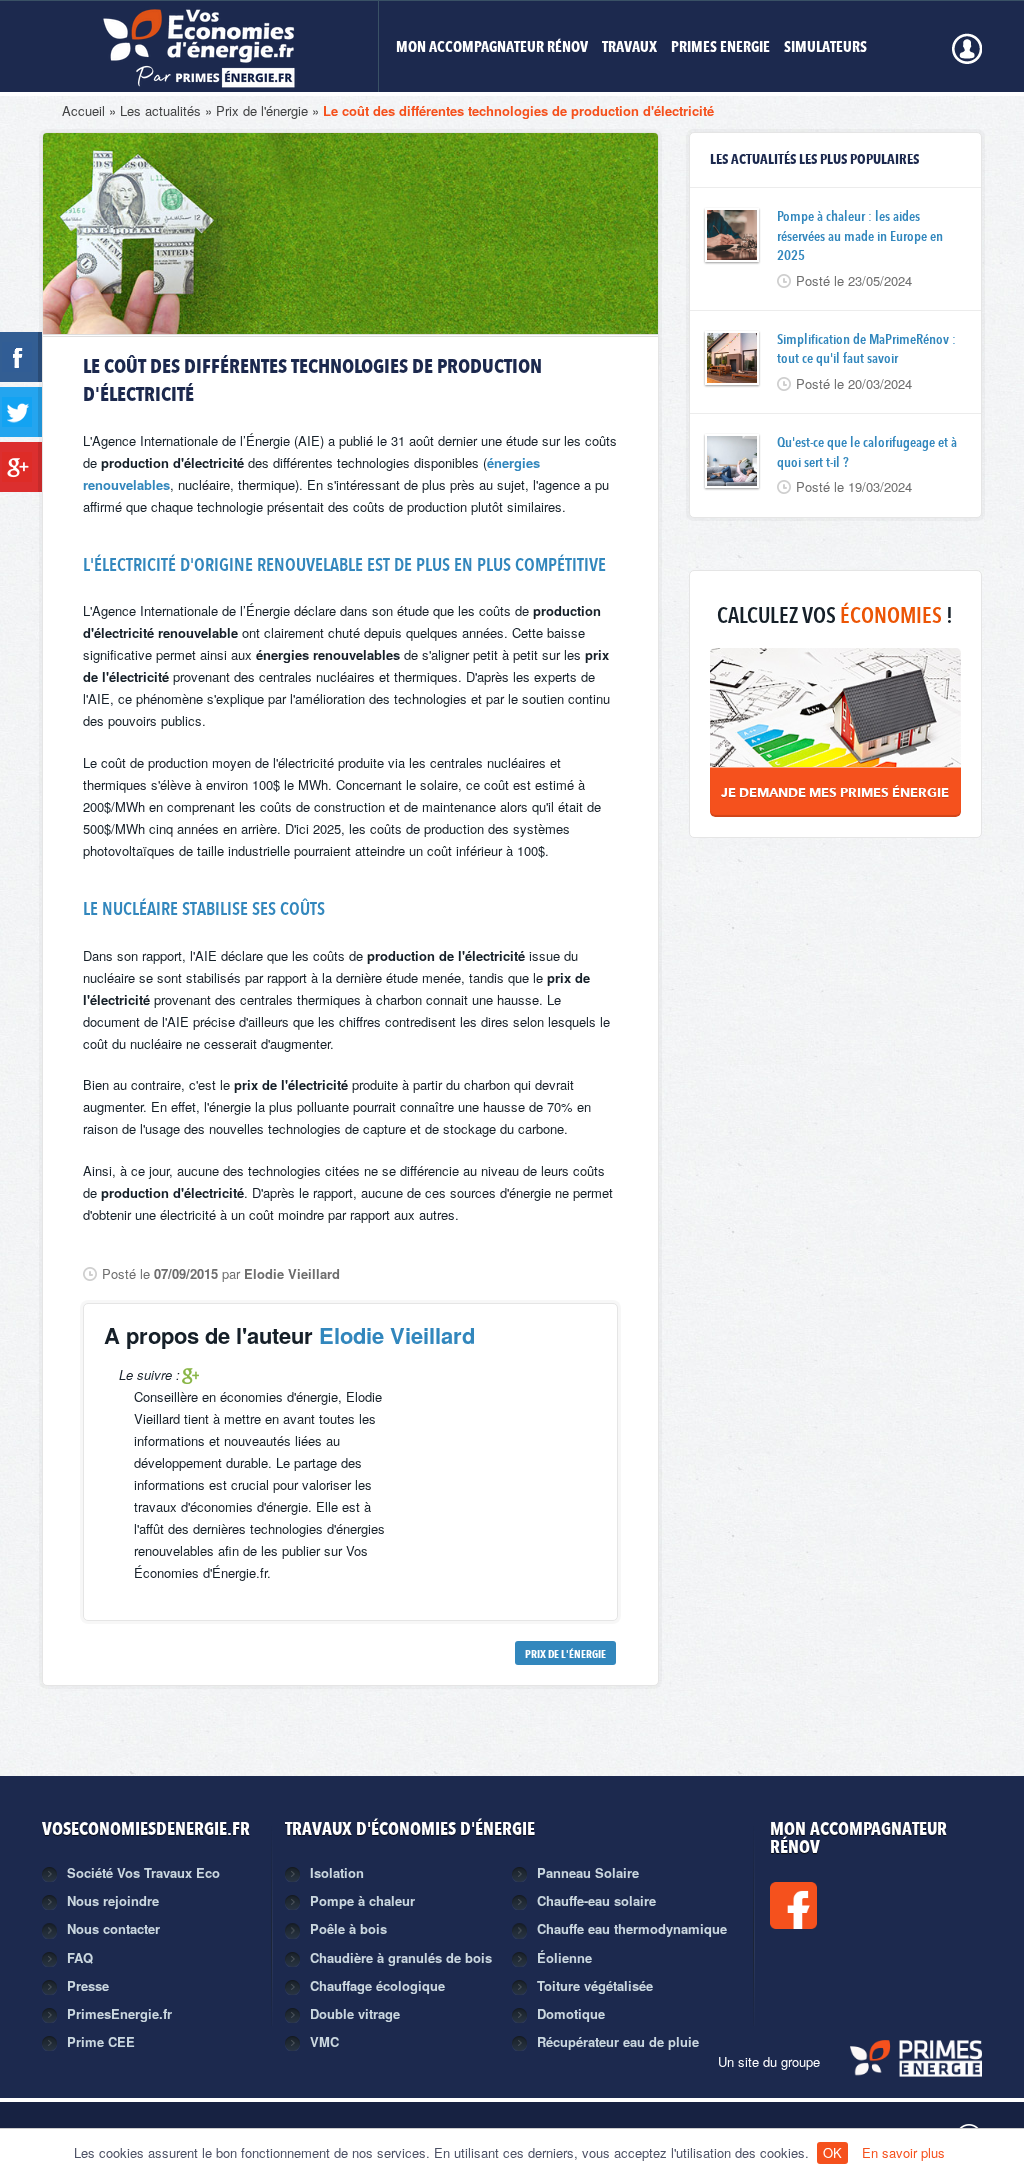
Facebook (861, 1905)
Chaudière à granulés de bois (401, 1957)
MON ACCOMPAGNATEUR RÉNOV (492, 48)
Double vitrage (355, 2013)
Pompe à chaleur (362, 1900)
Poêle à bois (348, 1928)
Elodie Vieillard (397, 1335)
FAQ (80, 1957)
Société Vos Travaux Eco (143, 1872)
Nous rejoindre (113, 1900)
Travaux (629, 48)
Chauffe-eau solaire (596, 1900)
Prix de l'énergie (262, 110)
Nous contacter (113, 1928)
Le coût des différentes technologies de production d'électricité (518, 110)
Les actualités (160, 110)
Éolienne (564, 1957)
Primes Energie (720, 48)
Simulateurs (825, 48)
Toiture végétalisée (595, 1985)
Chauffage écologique (377, 1985)
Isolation (337, 1872)
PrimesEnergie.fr (119, 2013)
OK (832, 2152)
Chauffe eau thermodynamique (632, 1928)
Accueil (83, 110)
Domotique (571, 2013)
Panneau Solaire (588, 1872)
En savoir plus (903, 2152)
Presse (88, 1985)
